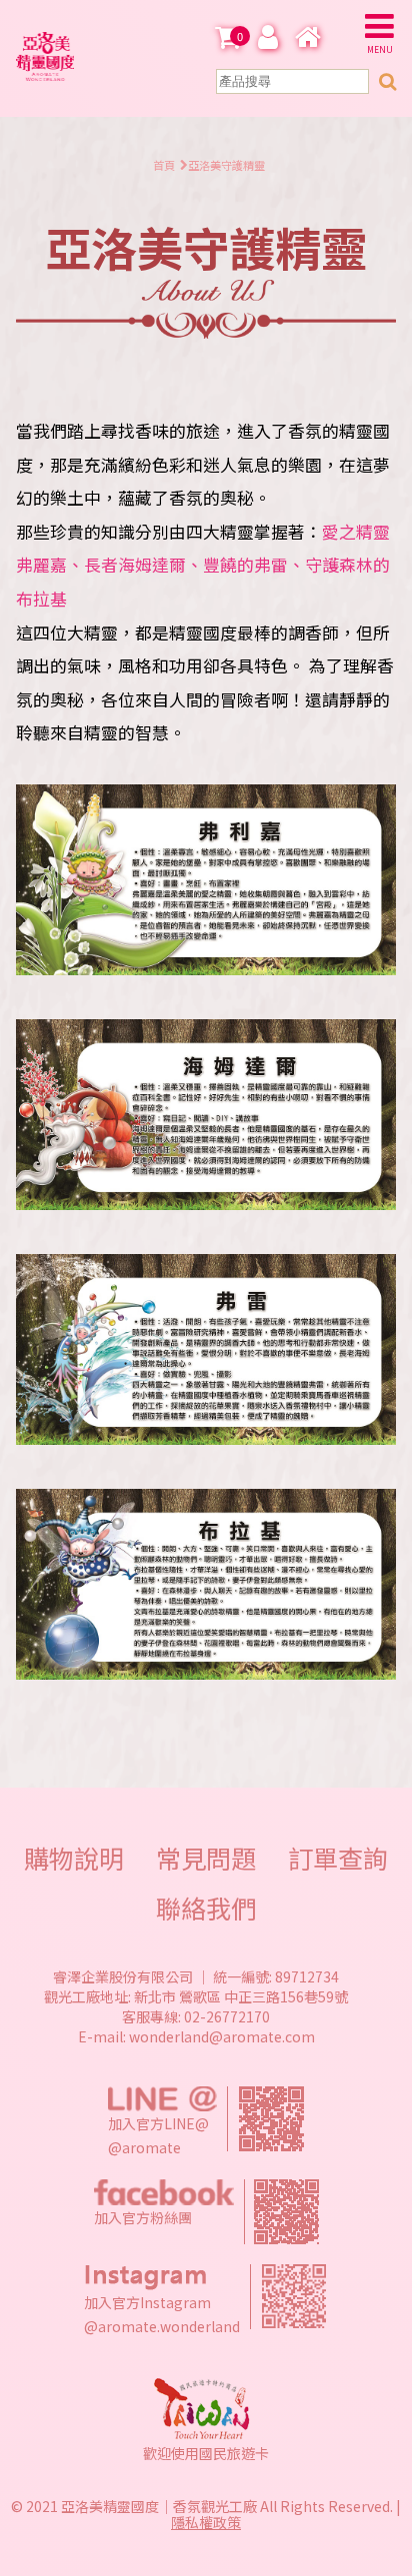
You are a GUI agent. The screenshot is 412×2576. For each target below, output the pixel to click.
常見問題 (206, 1858)
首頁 (164, 165)
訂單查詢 (338, 1858)
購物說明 (74, 1858)
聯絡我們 (206, 1908)
